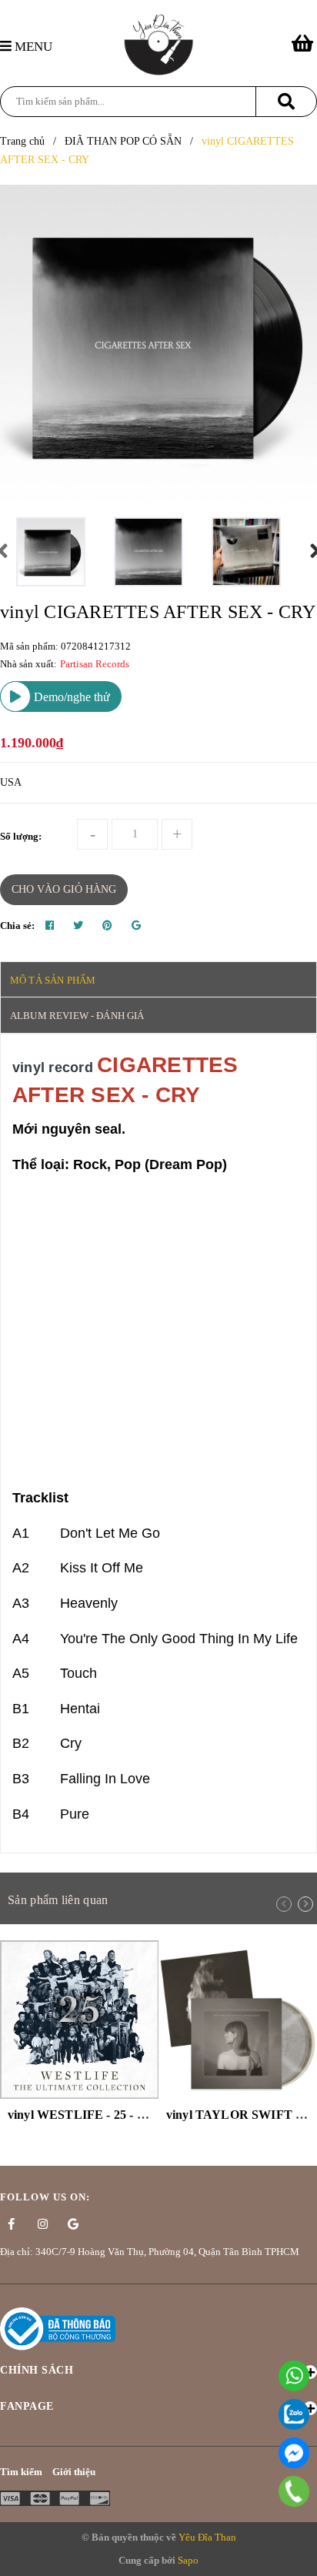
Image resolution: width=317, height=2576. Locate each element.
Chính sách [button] (37, 2370)
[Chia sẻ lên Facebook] (50, 926)
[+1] (136, 926)
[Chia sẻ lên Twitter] (78, 926)
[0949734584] (294, 2491)
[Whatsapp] (294, 2376)
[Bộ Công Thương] (58, 2328)
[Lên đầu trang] (298, 2556)
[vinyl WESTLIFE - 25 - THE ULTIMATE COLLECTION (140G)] (79, 2020)
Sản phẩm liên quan (58, 1900)
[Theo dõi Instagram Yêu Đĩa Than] (42, 2224)
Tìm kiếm (21, 2472)
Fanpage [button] (27, 2406)
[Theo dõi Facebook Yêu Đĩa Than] (12, 2224)
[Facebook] (294, 2453)
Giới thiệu (74, 2472)
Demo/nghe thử (70, 697)
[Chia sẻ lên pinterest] (107, 926)
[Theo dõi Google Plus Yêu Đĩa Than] (73, 2224)
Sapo (188, 2560)
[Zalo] (294, 2414)
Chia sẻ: (17, 925)
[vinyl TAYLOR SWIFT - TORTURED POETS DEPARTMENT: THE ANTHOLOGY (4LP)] (238, 2020)
